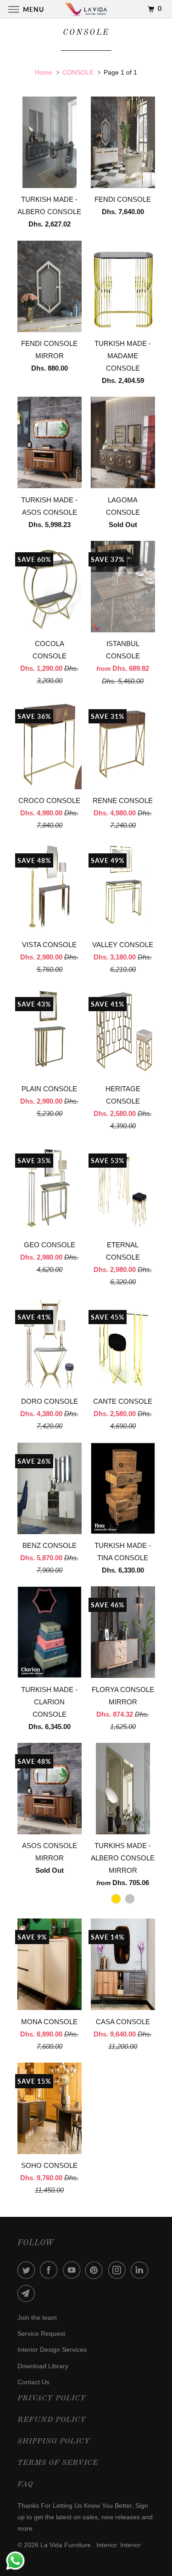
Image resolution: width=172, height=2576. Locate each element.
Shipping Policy (54, 2441)
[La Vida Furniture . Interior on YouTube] (73, 2270)
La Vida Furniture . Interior (78, 2545)
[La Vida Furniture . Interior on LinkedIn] (141, 2270)
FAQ (25, 2484)
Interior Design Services (52, 2350)
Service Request (41, 2333)
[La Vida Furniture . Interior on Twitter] (28, 2270)
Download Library (43, 2366)
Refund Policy (52, 2420)
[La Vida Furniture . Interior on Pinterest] (96, 2270)
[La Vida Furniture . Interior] (86, 9)
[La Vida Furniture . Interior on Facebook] (50, 2270)
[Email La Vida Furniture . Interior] (28, 2293)
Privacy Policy (52, 2398)
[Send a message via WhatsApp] (15, 2561)
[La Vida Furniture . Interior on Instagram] (119, 2270)
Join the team (37, 2317)
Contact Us (33, 2382)
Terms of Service (58, 2463)
